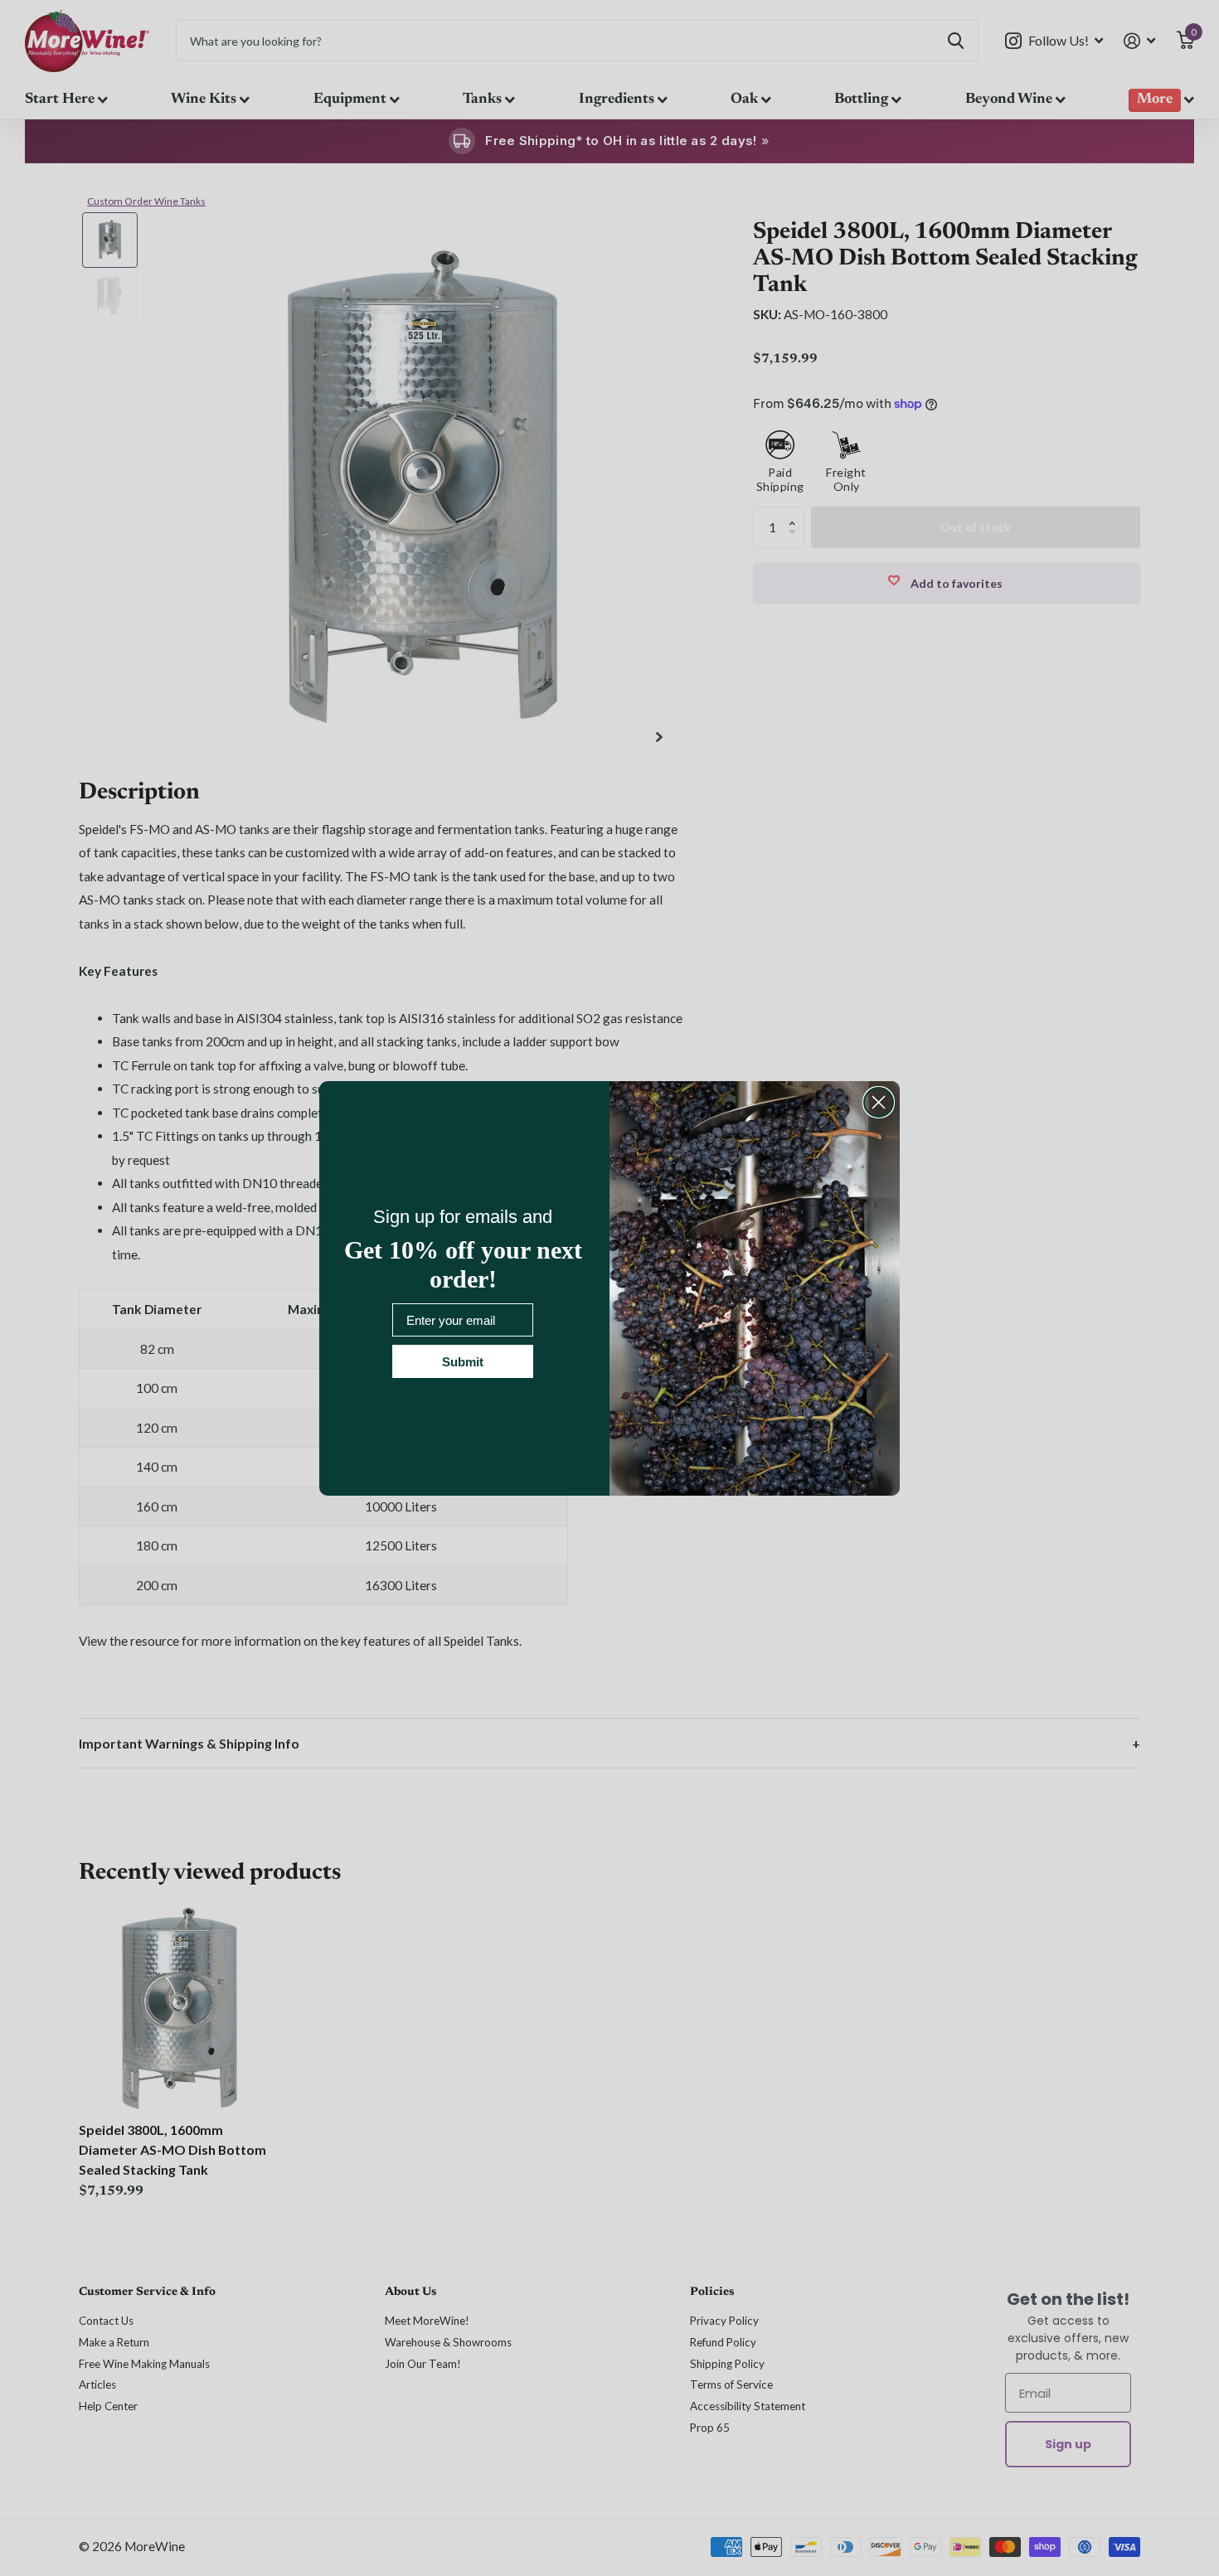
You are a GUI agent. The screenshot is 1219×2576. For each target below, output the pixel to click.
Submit (463, 1362)
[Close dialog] (879, 1102)
